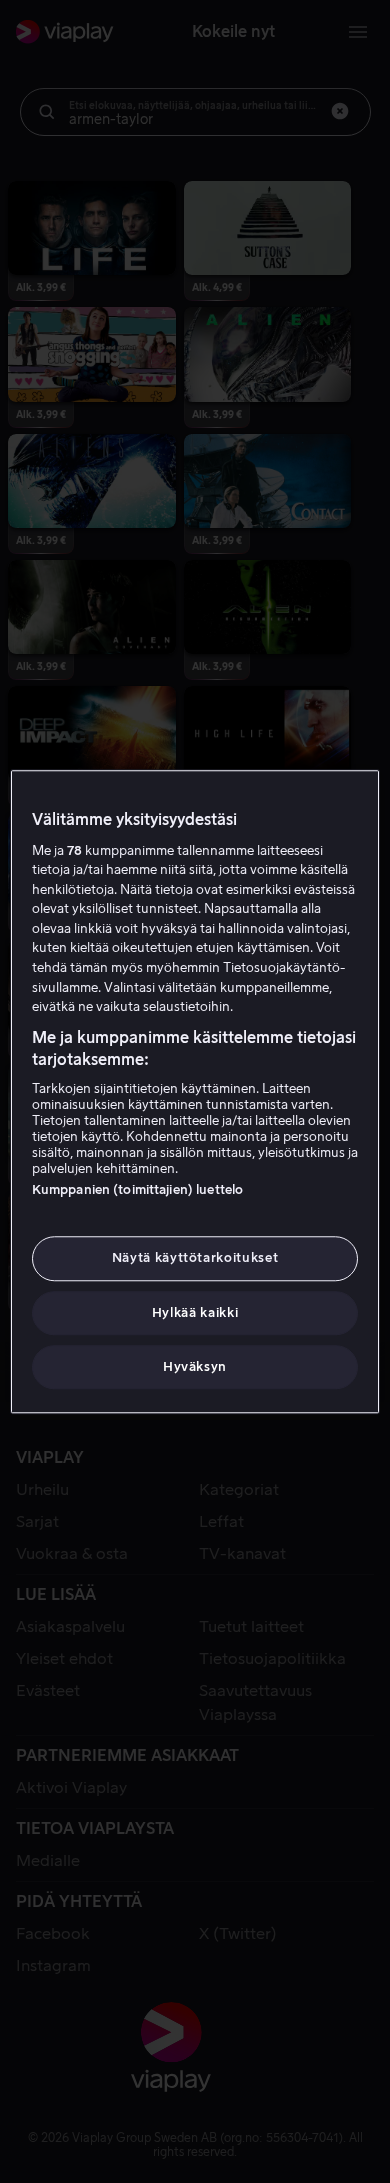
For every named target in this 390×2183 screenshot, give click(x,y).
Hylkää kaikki (195, 1312)
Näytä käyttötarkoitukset (195, 1258)
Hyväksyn (195, 1366)
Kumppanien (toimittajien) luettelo (137, 1190)
